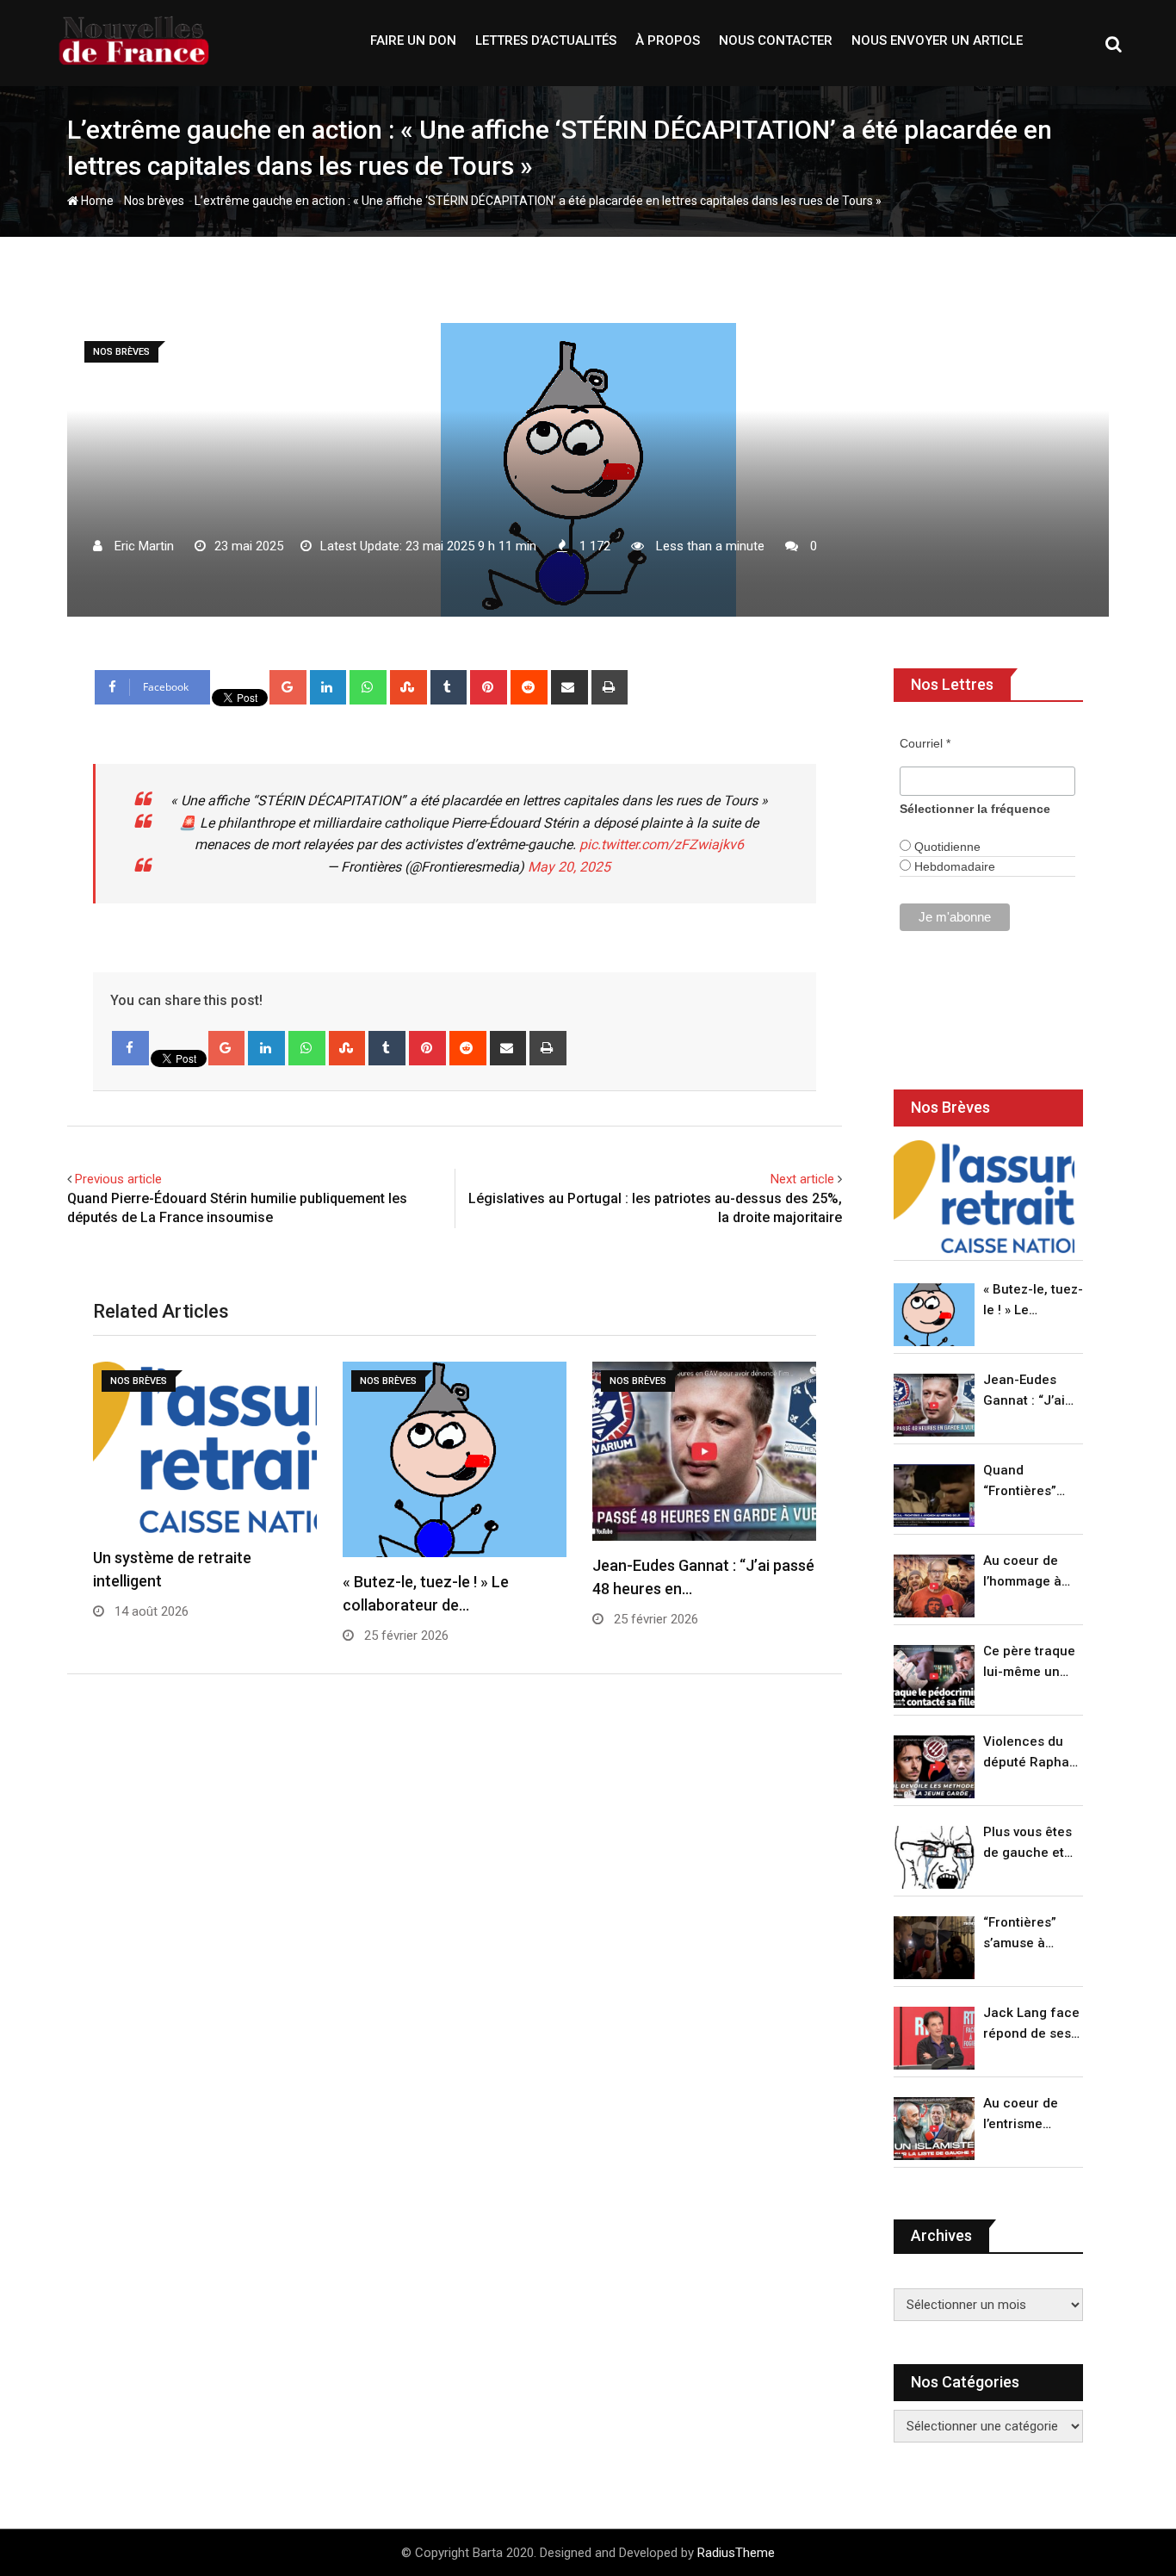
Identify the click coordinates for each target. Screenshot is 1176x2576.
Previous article (118, 1179)
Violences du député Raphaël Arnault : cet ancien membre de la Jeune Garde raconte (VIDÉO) (1032, 1753)
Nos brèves (154, 201)
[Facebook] (130, 1048)
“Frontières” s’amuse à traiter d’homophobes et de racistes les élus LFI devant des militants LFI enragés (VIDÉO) (1028, 1934)
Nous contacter (776, 40)
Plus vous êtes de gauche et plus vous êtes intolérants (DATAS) (1027, 1844)
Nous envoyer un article (937, 40)
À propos (668, 40)
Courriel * (925, 743)
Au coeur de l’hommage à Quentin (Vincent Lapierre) (1022, 1572)
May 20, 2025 (569, 867)
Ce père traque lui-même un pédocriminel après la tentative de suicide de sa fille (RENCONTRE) (1029, 1663)
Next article (802, 1179)
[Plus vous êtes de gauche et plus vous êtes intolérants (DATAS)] (934, 1857)
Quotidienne (946, 847)
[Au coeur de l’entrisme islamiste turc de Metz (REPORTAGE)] (934, 2129)
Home (96, 201)
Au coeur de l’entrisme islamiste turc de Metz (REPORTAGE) (1025, 2115)
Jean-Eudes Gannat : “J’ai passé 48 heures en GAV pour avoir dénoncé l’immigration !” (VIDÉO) (1029, 1391)
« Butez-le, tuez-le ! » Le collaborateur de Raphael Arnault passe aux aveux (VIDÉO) (1033, 1301)
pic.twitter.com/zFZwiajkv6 (662, 844)
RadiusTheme (736, 2553)
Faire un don (413, 40)
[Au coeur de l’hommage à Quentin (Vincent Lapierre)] (934, 1586)
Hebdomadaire (953, 866)
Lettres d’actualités (546, 40)
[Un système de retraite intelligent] (984, 1197)
